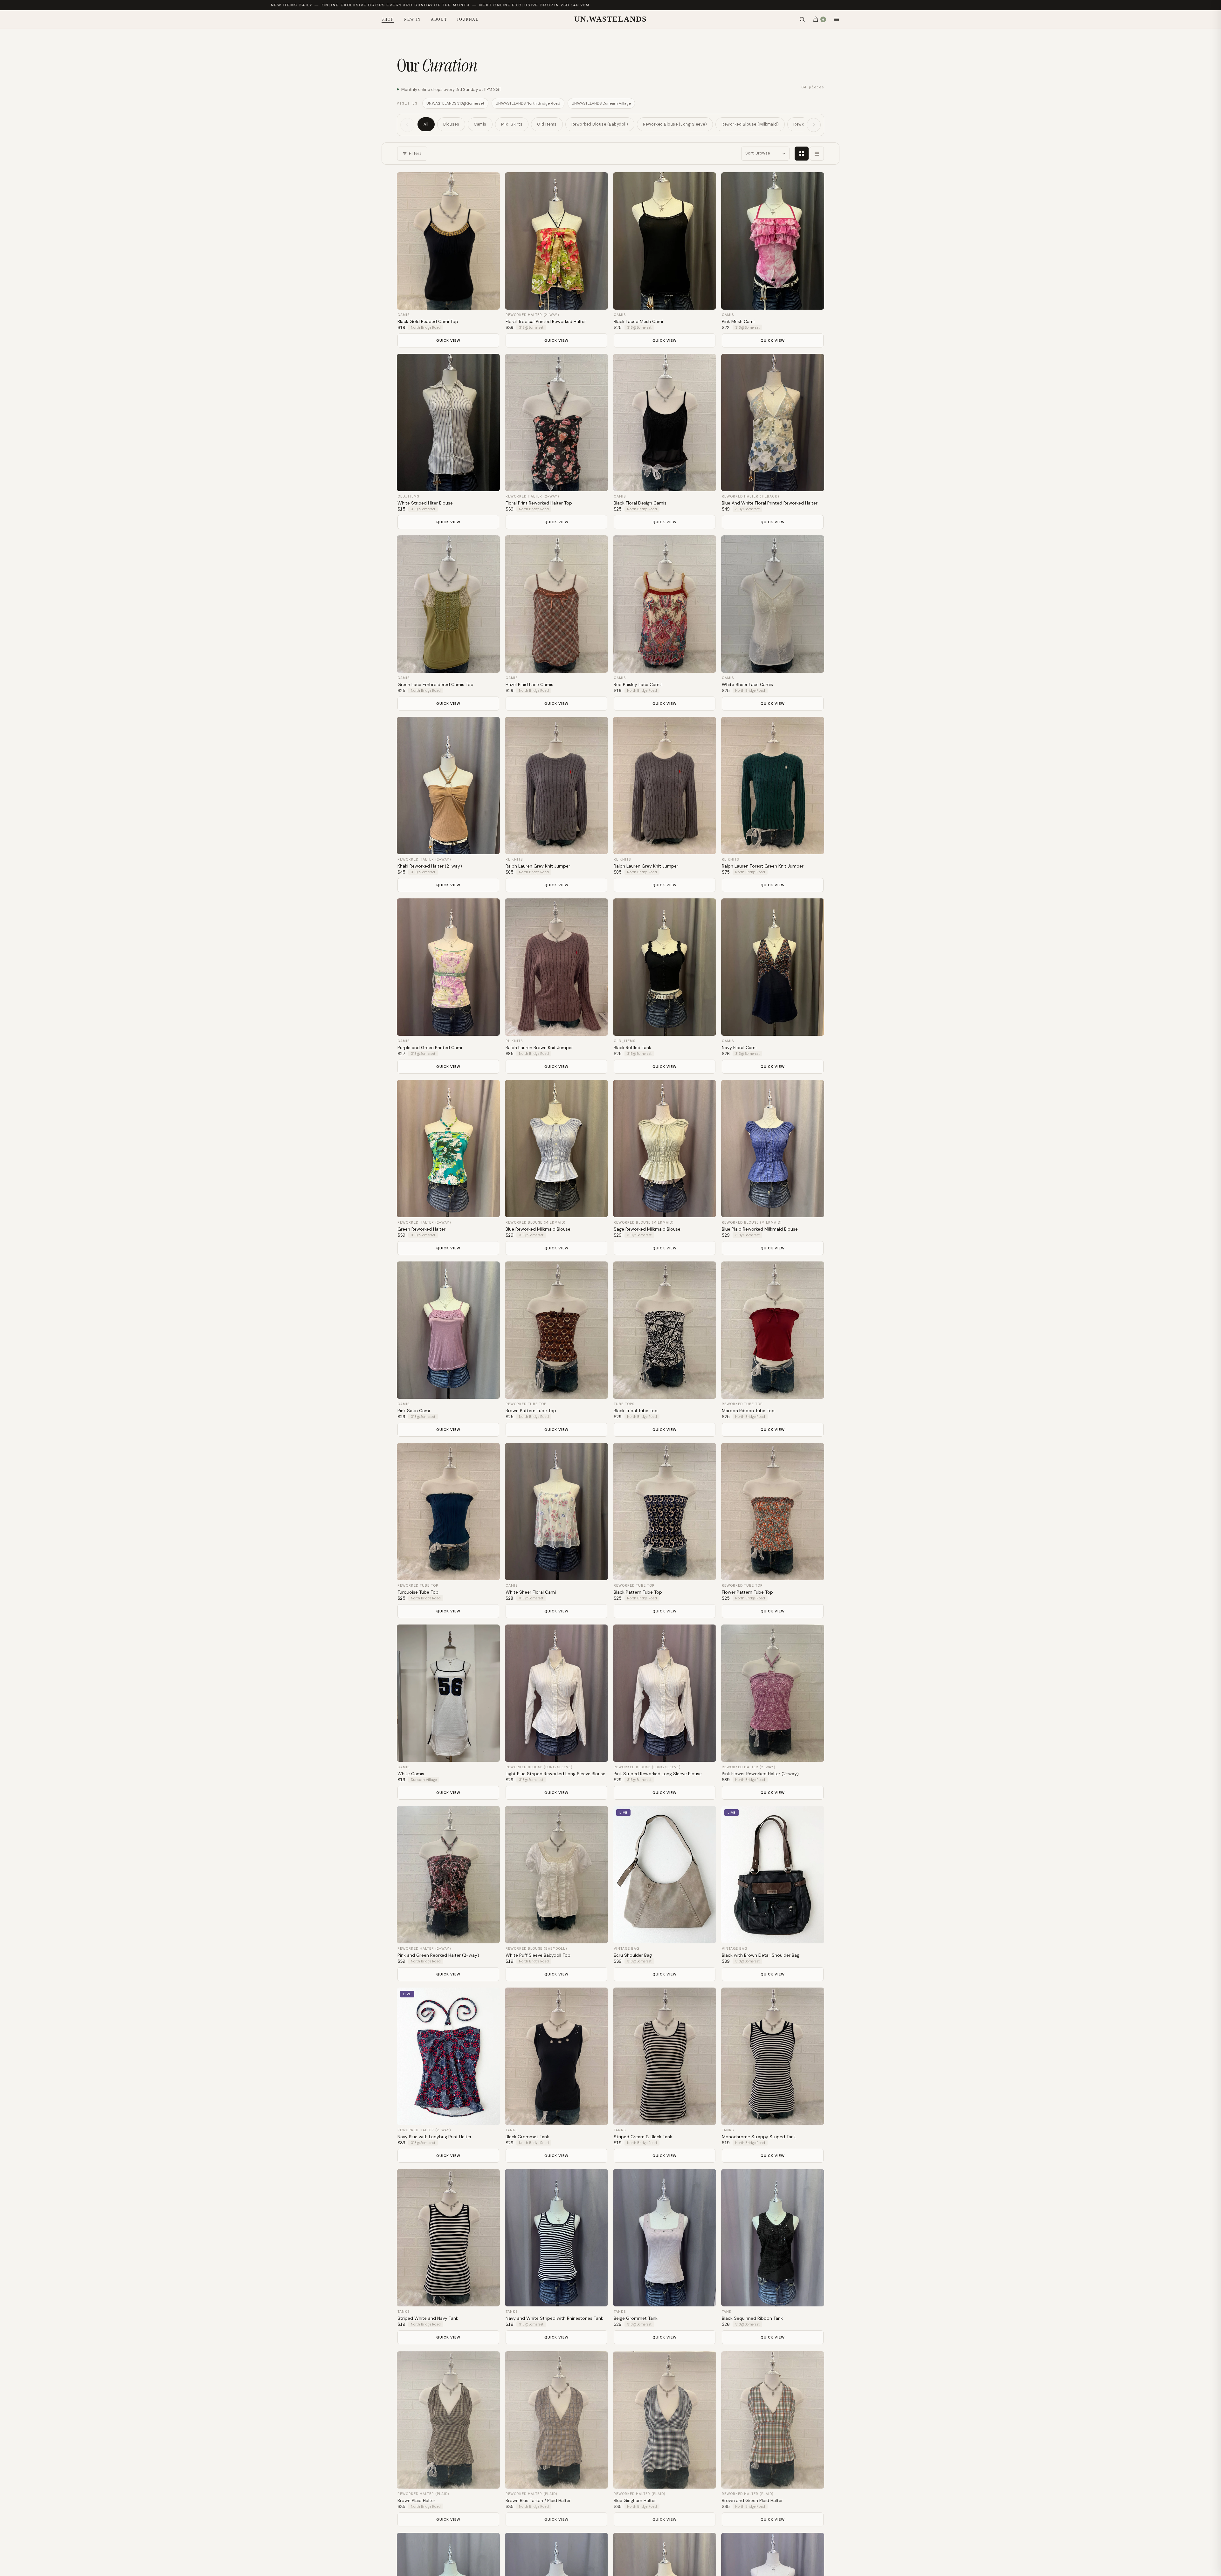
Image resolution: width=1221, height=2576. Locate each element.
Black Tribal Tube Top (636, 1411)
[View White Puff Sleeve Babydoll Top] (556, 1875)
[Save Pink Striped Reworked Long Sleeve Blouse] (707, 1635)
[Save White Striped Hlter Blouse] (490, 365)
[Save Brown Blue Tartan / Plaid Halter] (598, 2361)
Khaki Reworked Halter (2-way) (430, 866)
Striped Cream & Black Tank (643, 2137)
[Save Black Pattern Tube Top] (707, 1454)
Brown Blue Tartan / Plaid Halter (538, 2500)
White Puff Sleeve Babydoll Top (538, 1955)
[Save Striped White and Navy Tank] (490, 2180)
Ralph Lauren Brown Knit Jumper (539, 1048)
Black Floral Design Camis (640, 503)
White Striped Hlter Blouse (425, 503)
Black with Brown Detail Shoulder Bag (761, 1955)
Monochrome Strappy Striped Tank (759, 2137)
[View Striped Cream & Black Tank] (665, 2056)
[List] (817, 154)
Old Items (547, 124)
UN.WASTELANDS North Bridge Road (528, 103)
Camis (480, 124)
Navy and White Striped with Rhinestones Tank (554, 2318)
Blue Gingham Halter (635, 2500)
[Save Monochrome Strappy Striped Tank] (815, 1998)
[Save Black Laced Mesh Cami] (707, 183)
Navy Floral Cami (739, 1048)
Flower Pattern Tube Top (747, 1592)
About (439, 19)
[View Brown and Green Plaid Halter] (773, 2419)
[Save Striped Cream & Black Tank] (707, 1998)
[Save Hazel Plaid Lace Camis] (598, 546)
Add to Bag (448, 301)
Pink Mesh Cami (738, 321)
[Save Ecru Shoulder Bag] (707, 1817)
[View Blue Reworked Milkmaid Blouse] (556, 1149)
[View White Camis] (448, 1693)
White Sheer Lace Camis (747, 684)
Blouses (451, 124)
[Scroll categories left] (407, 125)
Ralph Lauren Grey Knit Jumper (538, 866)
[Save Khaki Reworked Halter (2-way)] (490, 728)
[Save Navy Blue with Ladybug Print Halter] (490, 1998)
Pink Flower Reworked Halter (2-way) (760, 1774)
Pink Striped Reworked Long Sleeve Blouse (658, 1774)
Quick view (448, 340)
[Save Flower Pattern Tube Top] (815, 1454)
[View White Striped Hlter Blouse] (448, 422)
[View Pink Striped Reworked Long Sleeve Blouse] (665, 1693)
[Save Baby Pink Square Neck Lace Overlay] (490, 2543)
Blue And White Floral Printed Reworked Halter (770, 503)
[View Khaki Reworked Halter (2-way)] (448, 786)
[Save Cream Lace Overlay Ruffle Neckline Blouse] (598, 2543)
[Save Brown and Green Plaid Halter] (815, 2361)
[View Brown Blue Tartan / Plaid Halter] (556, 2419)
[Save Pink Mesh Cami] (815, 183)
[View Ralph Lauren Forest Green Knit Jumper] (773, 786)
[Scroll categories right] (814, 125)
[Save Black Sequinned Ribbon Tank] (815, 2180)
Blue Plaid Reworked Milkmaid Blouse (760, 1229)
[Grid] (802, 154)
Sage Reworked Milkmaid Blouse (647, 1229)
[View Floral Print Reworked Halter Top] (556, 422)
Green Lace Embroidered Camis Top (435, 684)
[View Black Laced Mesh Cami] (665, 241)
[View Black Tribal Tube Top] (665, 1330)
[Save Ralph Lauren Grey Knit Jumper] (598, 728)
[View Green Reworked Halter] (448, 1149)
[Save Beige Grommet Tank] (707, 2180)
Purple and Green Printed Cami (430, 1048)
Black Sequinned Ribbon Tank (752, 2318)
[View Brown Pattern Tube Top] (556, 1330)
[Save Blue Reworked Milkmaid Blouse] (598, 1091)
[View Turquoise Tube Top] (448, 1512)
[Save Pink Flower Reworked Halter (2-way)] (815, 1635)
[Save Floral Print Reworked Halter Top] (598, 365)
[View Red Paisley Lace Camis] (665, 604)
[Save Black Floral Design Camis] (707, 365)
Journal (468, 19)
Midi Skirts (512, 124)
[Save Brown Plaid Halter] (490, 2361)
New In (412, 19)
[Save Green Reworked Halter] (490, 1091)
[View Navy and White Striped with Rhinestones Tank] (556, 2238)
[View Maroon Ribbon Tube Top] (773, 1330)
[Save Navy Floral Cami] (815, 909)
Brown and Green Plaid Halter (752, 2500)
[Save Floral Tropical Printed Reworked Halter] (598, 183)
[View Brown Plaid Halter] (448, 2419)
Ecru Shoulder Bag (633, 1955)
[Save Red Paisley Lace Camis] (707, 546)
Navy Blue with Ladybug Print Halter (435, 2137)
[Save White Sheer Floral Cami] (598, 1454)
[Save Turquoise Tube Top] (490, 1454)
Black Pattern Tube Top (638, 1592)
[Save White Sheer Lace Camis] (815, 546)
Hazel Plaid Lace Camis (529, 684)
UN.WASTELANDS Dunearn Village (601, 103)
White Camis (411, 1774)
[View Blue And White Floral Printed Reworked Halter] (773, 422)
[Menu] (837, 19)
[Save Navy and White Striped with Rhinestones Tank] (598, 2180)
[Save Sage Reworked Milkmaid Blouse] (707, 1091)
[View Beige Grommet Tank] (665, 2238)
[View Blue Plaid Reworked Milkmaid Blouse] (773, 1149)
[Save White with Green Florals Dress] (815, 2543)
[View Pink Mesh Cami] (773, 241)
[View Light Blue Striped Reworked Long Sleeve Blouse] (556, 1693)
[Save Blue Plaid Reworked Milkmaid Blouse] (815, 1091)
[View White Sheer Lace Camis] (773, 604)
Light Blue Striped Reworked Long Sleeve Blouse (555, 1774)
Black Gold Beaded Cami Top (428, 321)
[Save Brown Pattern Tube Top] (598, 1272)
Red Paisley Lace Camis (638, 684)
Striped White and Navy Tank (428, 2318)
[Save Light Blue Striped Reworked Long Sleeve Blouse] (598, 1635)
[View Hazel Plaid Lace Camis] (556, 604)
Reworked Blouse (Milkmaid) (750, 124)
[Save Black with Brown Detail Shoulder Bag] (815, 1817)
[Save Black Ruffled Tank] (707, 909)
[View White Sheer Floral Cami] (556, 1512)
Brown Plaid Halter (416, 2500)
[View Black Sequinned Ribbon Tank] (773, 2238)
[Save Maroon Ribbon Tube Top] (815, 1272)
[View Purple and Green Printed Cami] (448, 967)
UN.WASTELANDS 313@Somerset (455, 103)
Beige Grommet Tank (636, 2318)
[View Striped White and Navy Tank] (448, 2238)
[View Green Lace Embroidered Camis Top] (448, 604)
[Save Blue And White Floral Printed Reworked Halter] (815, 365)
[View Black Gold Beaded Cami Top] (448, 241)
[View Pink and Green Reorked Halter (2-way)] (448, 1875)
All (426, 124)
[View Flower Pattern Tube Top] (773, 1512)
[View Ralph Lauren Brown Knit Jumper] (556, 967)
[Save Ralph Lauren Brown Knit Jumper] (598, 909)
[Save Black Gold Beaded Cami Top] (490, 183)
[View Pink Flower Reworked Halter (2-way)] (773, 1693)
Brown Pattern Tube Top (531, 1411)
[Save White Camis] (490, 1635)
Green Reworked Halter (421, 1229)
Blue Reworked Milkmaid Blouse (538, 1229)
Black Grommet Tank (527, 2137)
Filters (415, 154)
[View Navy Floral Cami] (773, 967)
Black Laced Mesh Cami (638, 321)
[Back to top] (1205, 2563)
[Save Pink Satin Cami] (490, 1272)
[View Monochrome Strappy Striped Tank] (773, 2056)
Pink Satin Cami (414, 1411)
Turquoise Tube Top (418, 1592)
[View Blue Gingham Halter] (665, 2419)
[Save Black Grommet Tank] (598, 1998)
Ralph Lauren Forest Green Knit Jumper (763, 866)
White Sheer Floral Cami (531, 1592)
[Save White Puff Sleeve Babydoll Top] (598, 1817)
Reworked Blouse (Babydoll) (600, 124)
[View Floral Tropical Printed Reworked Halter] (556, 241)
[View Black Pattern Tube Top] (665, 1512)
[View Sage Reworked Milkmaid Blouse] (665, 1149)
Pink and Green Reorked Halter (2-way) (438, 1955)
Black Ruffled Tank (632, 1048)
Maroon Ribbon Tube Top (748, 1411)
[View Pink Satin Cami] (448, 1330)
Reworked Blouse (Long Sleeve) (675, 124)
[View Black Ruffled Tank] (665, 967)
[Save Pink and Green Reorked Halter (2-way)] (490, 1817)
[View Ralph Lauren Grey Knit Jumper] (556, 786)
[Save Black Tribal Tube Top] (707, 1272)
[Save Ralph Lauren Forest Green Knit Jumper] (815, 728)
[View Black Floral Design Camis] (665, 422)
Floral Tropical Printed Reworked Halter (546, 321)
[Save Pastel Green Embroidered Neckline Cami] (707, 2543)
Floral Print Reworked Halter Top (539, 503)
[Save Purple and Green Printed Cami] (490, 909)
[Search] (802, 19)
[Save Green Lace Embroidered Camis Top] (490, 546)
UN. (610, 19)
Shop (388, 19)
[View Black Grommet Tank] (556, 2056)
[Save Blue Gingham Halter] (707, 2361)
